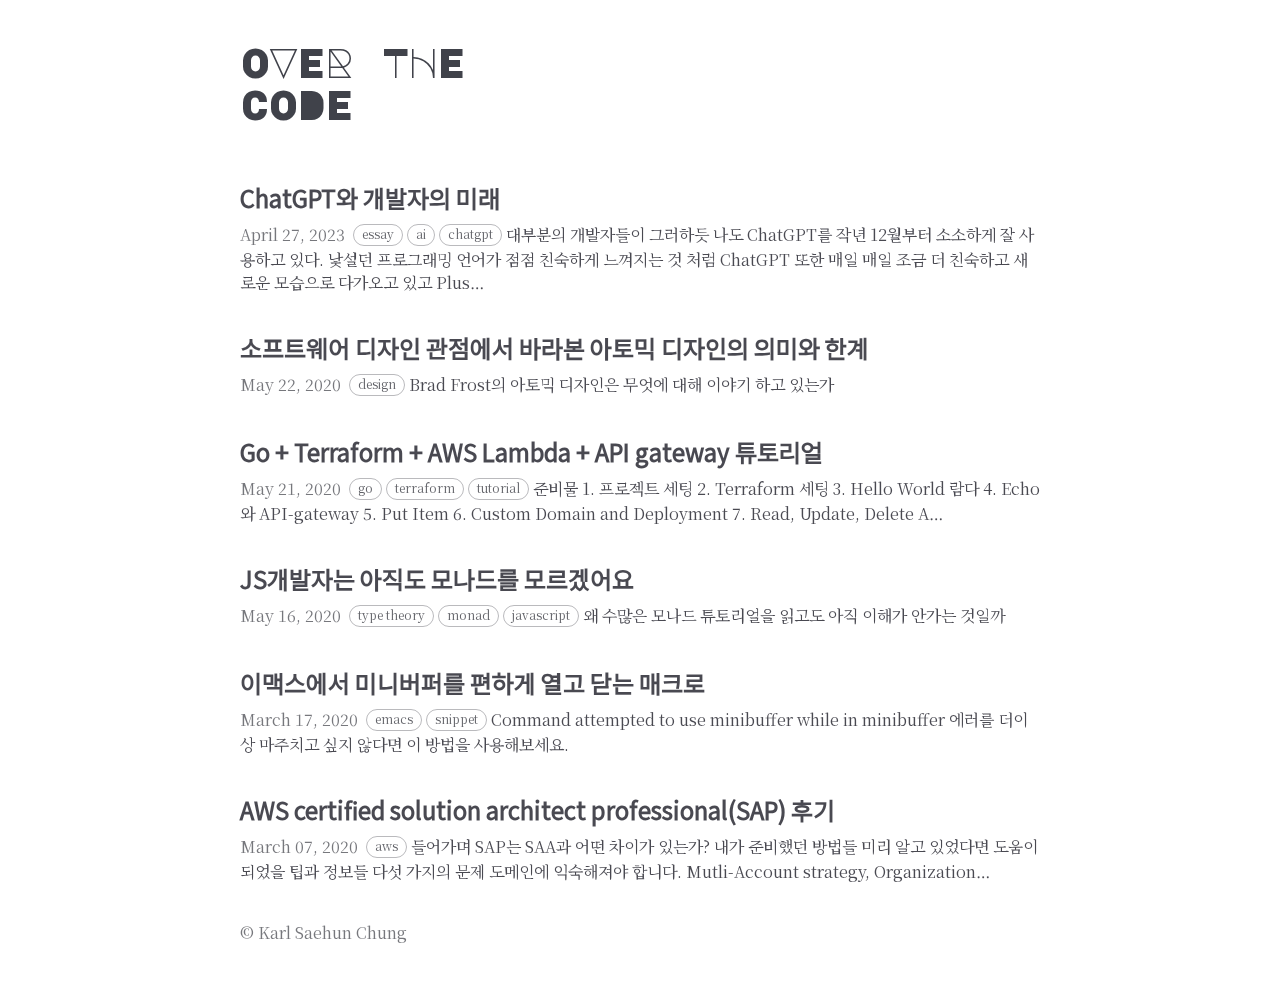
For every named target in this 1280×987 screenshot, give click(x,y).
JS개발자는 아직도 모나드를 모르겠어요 (437, 578)
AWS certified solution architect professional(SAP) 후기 (537, 809)
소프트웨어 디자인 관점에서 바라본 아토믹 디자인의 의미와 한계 (554, 347)
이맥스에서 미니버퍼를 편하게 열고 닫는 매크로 (472, 682)
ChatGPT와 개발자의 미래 (370, 197)
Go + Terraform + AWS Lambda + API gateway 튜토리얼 (531, 451)
